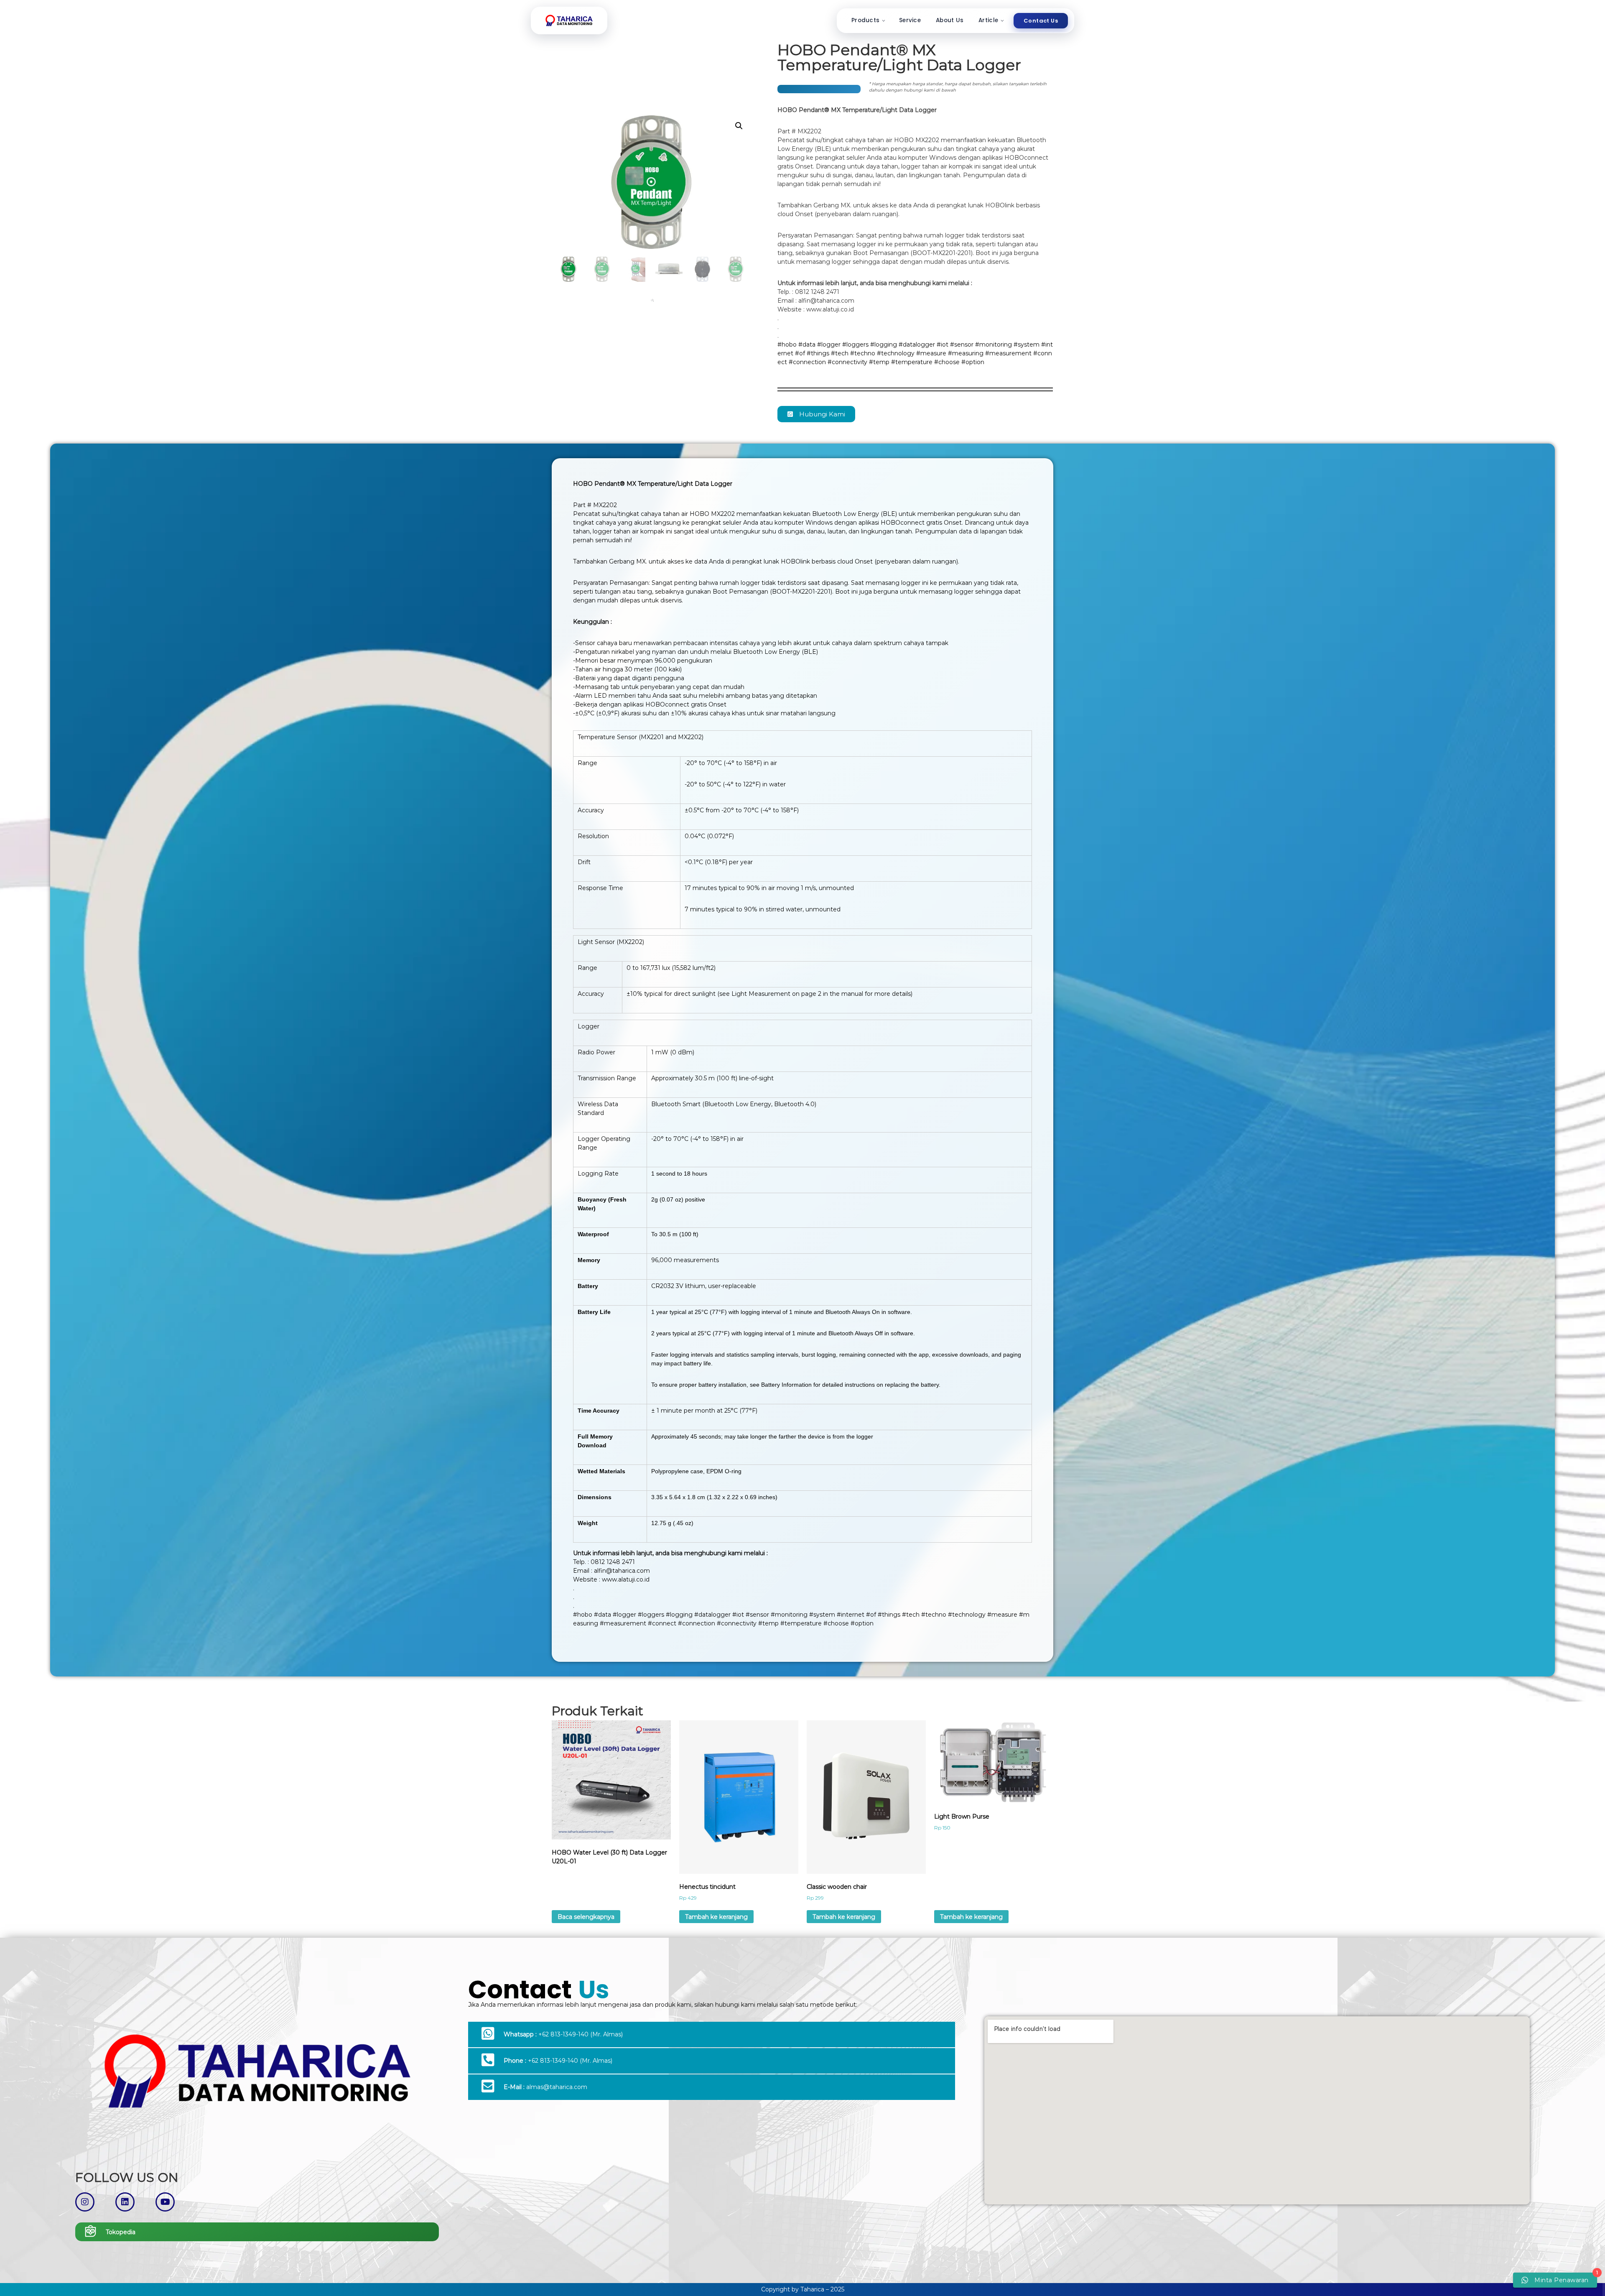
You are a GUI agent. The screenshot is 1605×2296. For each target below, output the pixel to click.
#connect (662, 1623)
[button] (739, 126)
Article (988, 20)
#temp (879, 362)
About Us (950, 20)
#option (973, 362)
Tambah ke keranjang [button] (716, 1917)
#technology (896, 353)
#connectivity (847, 362)
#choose (947, 362)
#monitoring (994, 344)
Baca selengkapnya (586, 1917)
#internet (851, 1615)
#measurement (1008, 353)
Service (910, 20)
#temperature (912, 362)
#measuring (966, 353)
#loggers (855, 344)
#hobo (787, 344)
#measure (931, 353)
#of (800, 353)
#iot (943, 344)
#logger (829, 344)
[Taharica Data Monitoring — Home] (569, 20)
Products (865, 20)
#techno (863, 353)
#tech (840, 353)
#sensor (962, 344)
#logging (884, 344)
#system (1027, 344)
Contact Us (1041, 21)
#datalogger (917, 344)
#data (807, 344)
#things (818, 353)
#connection (807, 362)
